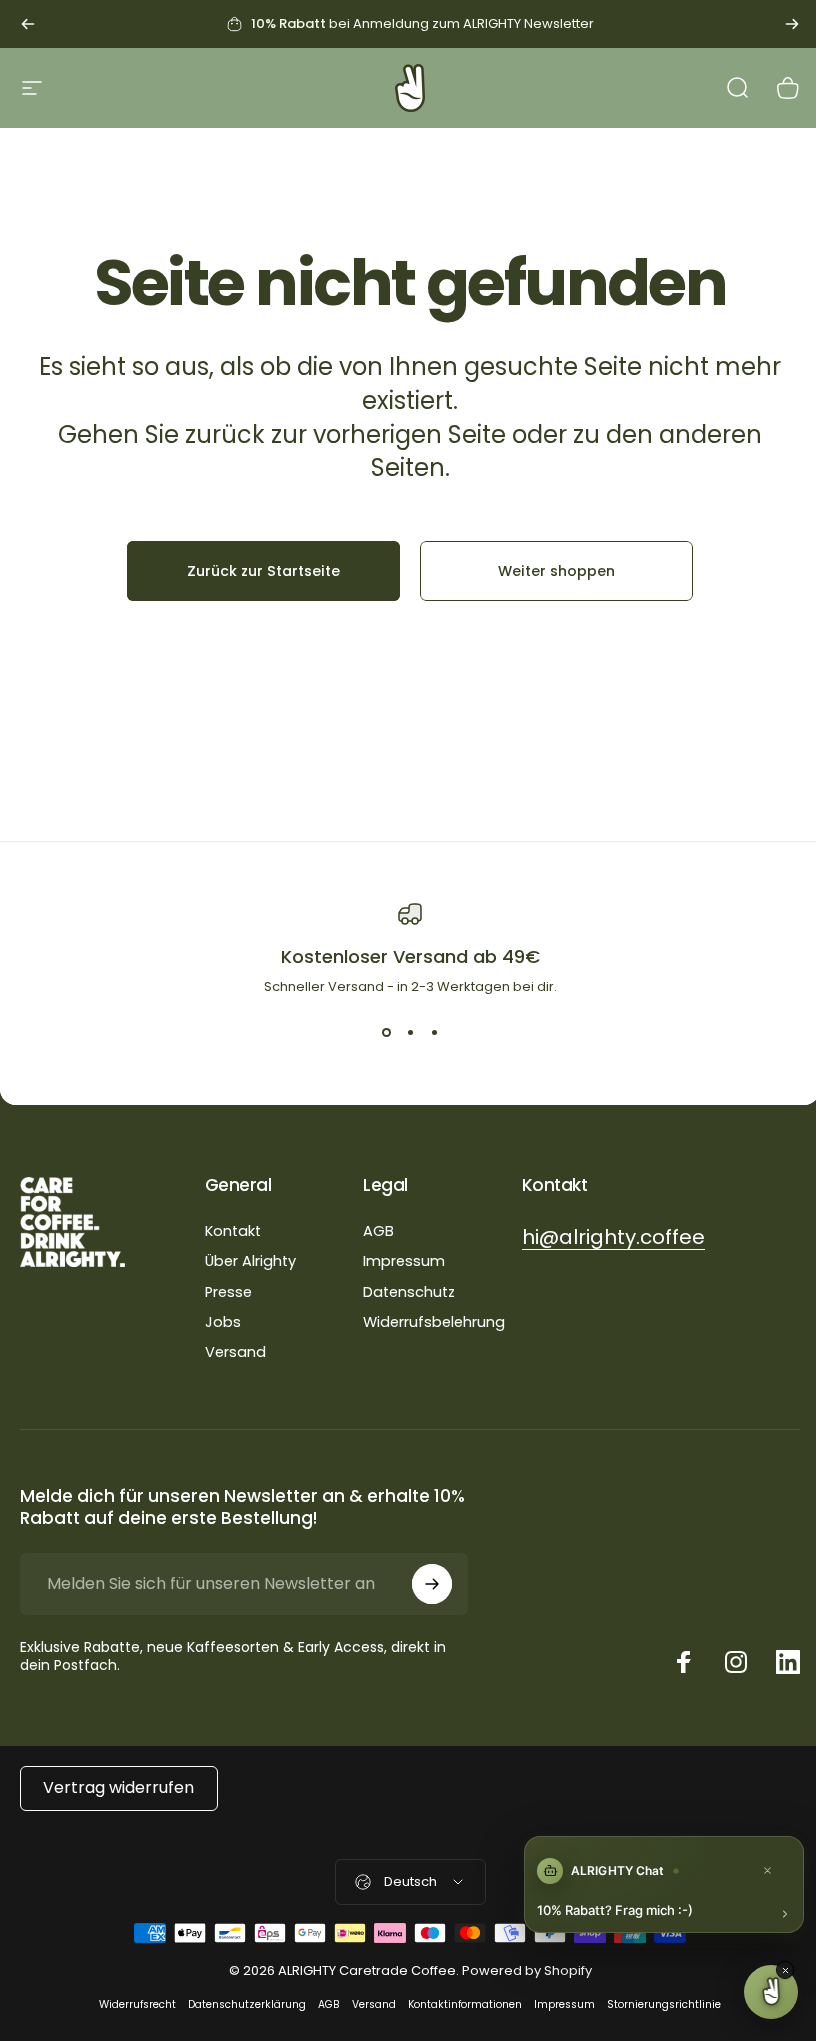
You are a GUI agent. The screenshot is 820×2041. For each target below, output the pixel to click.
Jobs (223, 1322)
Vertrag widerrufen (118, 1787)
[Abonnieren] (432, 1584)
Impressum (404, 1261)
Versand (235, 1352)
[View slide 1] (386, 1033)
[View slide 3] (434, 1033)
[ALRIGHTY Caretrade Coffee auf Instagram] (736, 1662)
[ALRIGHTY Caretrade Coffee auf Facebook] (684, 1662)
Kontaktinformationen (465, 2004)
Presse (228, 1292)
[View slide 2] (410, 1033)
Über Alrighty (250, 1261)
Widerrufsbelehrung (434, 1322)
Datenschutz (409, 1292)
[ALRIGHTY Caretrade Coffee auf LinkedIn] (788, 1662)
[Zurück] (28, 24)
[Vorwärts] (792, 24)
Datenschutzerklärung (247, 2004)
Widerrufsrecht (137, 2004)
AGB (378, 1231)
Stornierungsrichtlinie (664, 2004)
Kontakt (233, 1231)
